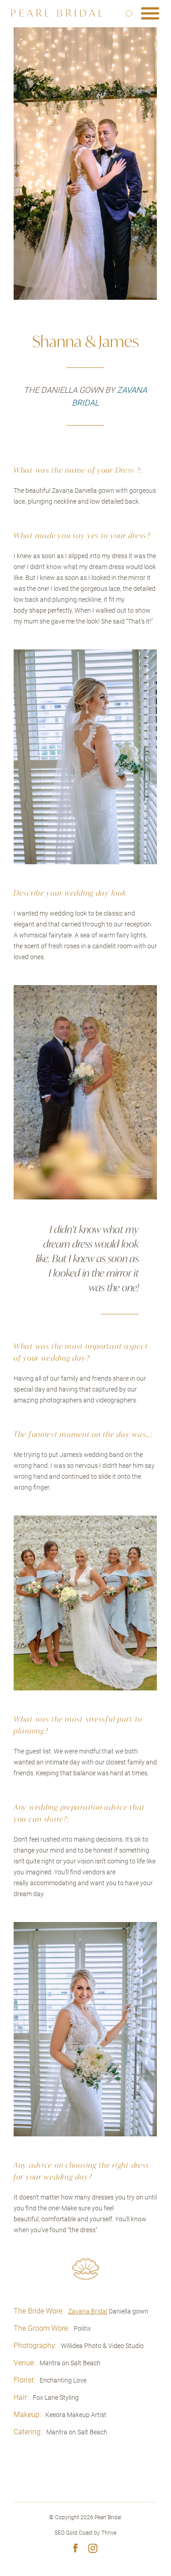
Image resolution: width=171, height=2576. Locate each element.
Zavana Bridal (88, 2311)
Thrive (109, 2533)
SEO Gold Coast (74, 2533)
